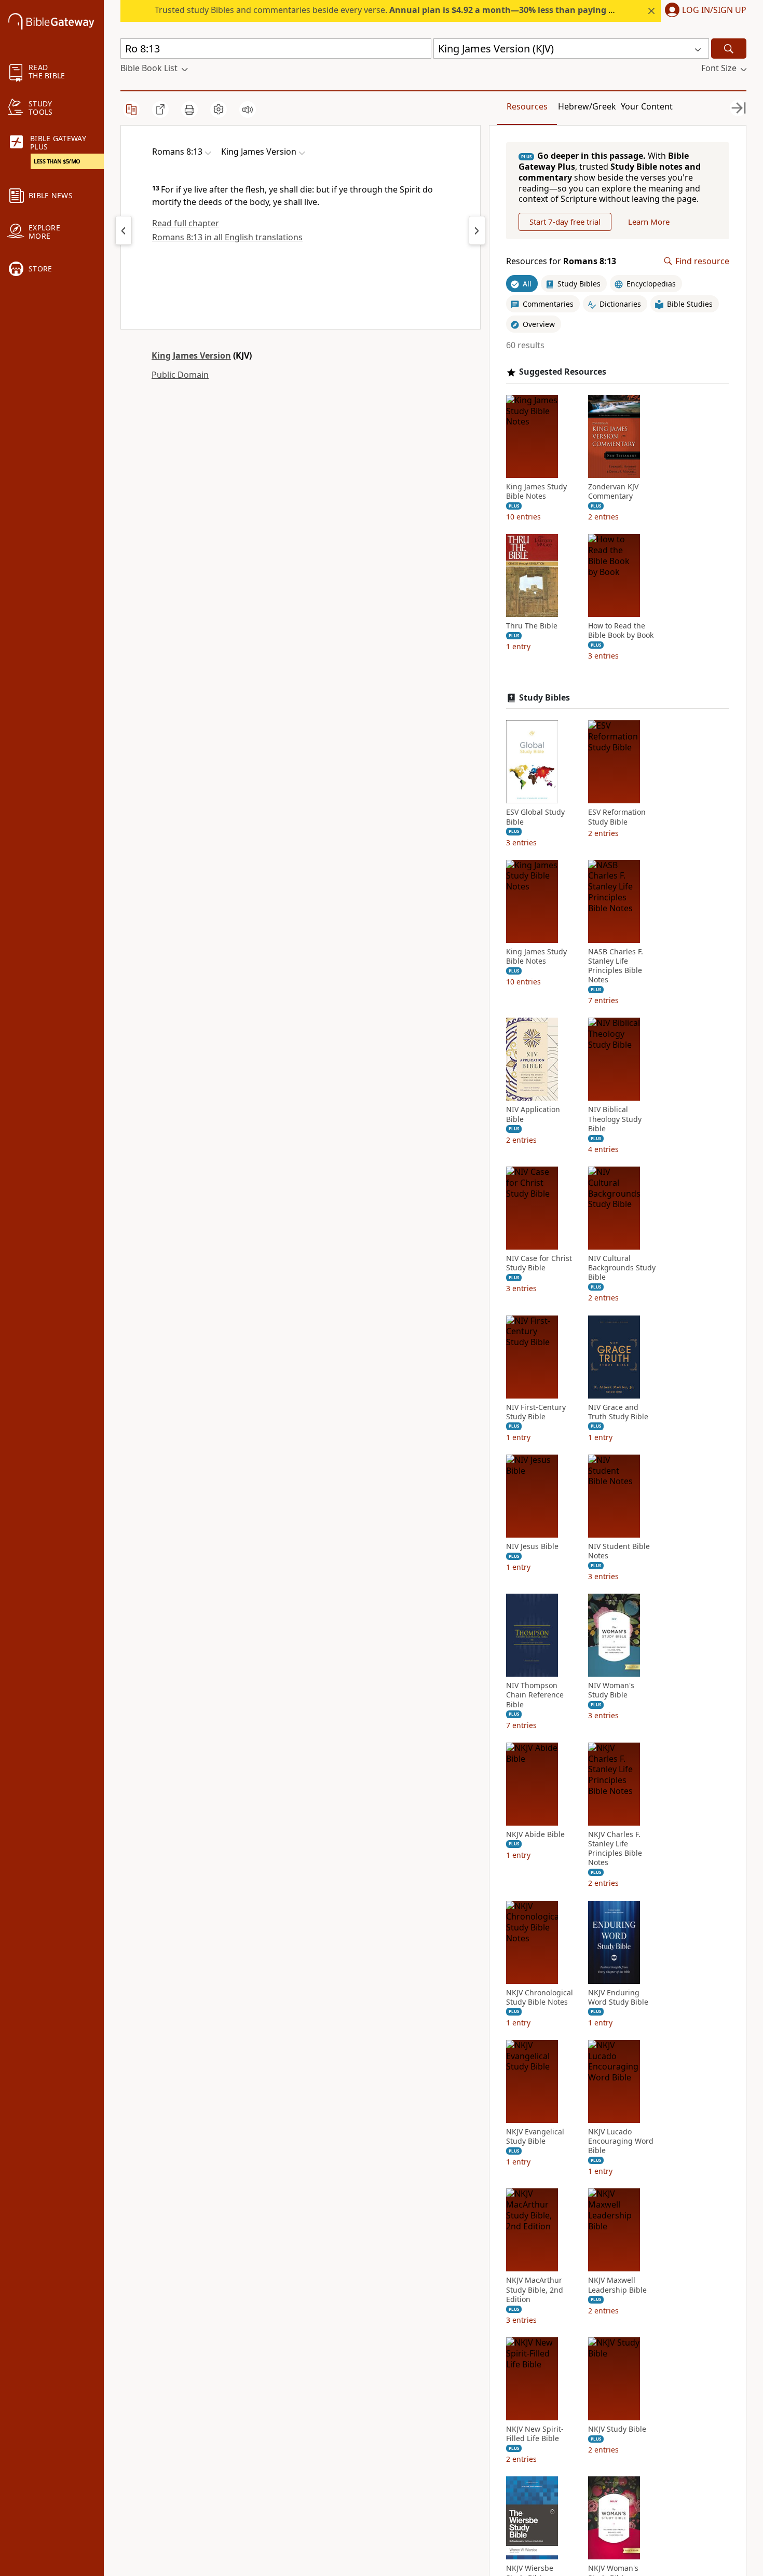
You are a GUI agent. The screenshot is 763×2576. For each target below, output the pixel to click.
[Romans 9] (477, 230)
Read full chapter (186, 223)
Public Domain (180, 375)
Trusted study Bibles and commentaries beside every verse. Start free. (421, 10)
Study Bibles (544, 698)
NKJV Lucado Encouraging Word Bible (621, 2141)
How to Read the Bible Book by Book (621, 631)
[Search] (729, 49)
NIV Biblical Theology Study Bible (615, 1119)
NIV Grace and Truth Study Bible (618, 1412)
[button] (704, 11)
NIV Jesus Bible (532, 1546)
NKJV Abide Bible (535, 1834)
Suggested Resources (563, 372)
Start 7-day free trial (565, 222)
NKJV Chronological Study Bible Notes (540, 1997)
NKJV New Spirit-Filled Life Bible (535, 2434)
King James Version (191, 355)
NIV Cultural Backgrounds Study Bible (622, 1268)
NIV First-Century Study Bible (536, 1412)
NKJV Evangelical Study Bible (535, 2136)
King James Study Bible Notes (536, 491)
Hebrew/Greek (587, 106)
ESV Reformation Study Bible (617, 817)
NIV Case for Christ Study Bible (539, 1263)
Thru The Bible (532, 626)
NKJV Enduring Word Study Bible (618, 1997)
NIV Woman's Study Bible (611, 1690)
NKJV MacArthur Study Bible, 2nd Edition (535, 2290)
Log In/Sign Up (714, 10)
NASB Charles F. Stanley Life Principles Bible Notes (616, 966)
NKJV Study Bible (617, 2429)
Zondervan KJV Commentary (613, 491)
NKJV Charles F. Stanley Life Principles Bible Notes (615, 1849)
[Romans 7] (124, 230)
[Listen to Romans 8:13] (248, 109)
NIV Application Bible (533, 1114)
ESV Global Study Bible (535, 817)
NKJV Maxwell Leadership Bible (617, 2285)
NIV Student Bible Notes (619, 1551)
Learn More (649, 222)
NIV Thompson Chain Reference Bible (535, 1695)
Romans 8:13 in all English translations (227, 237)
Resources (527, 106)
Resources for (561, 261)
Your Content (647, 106)
